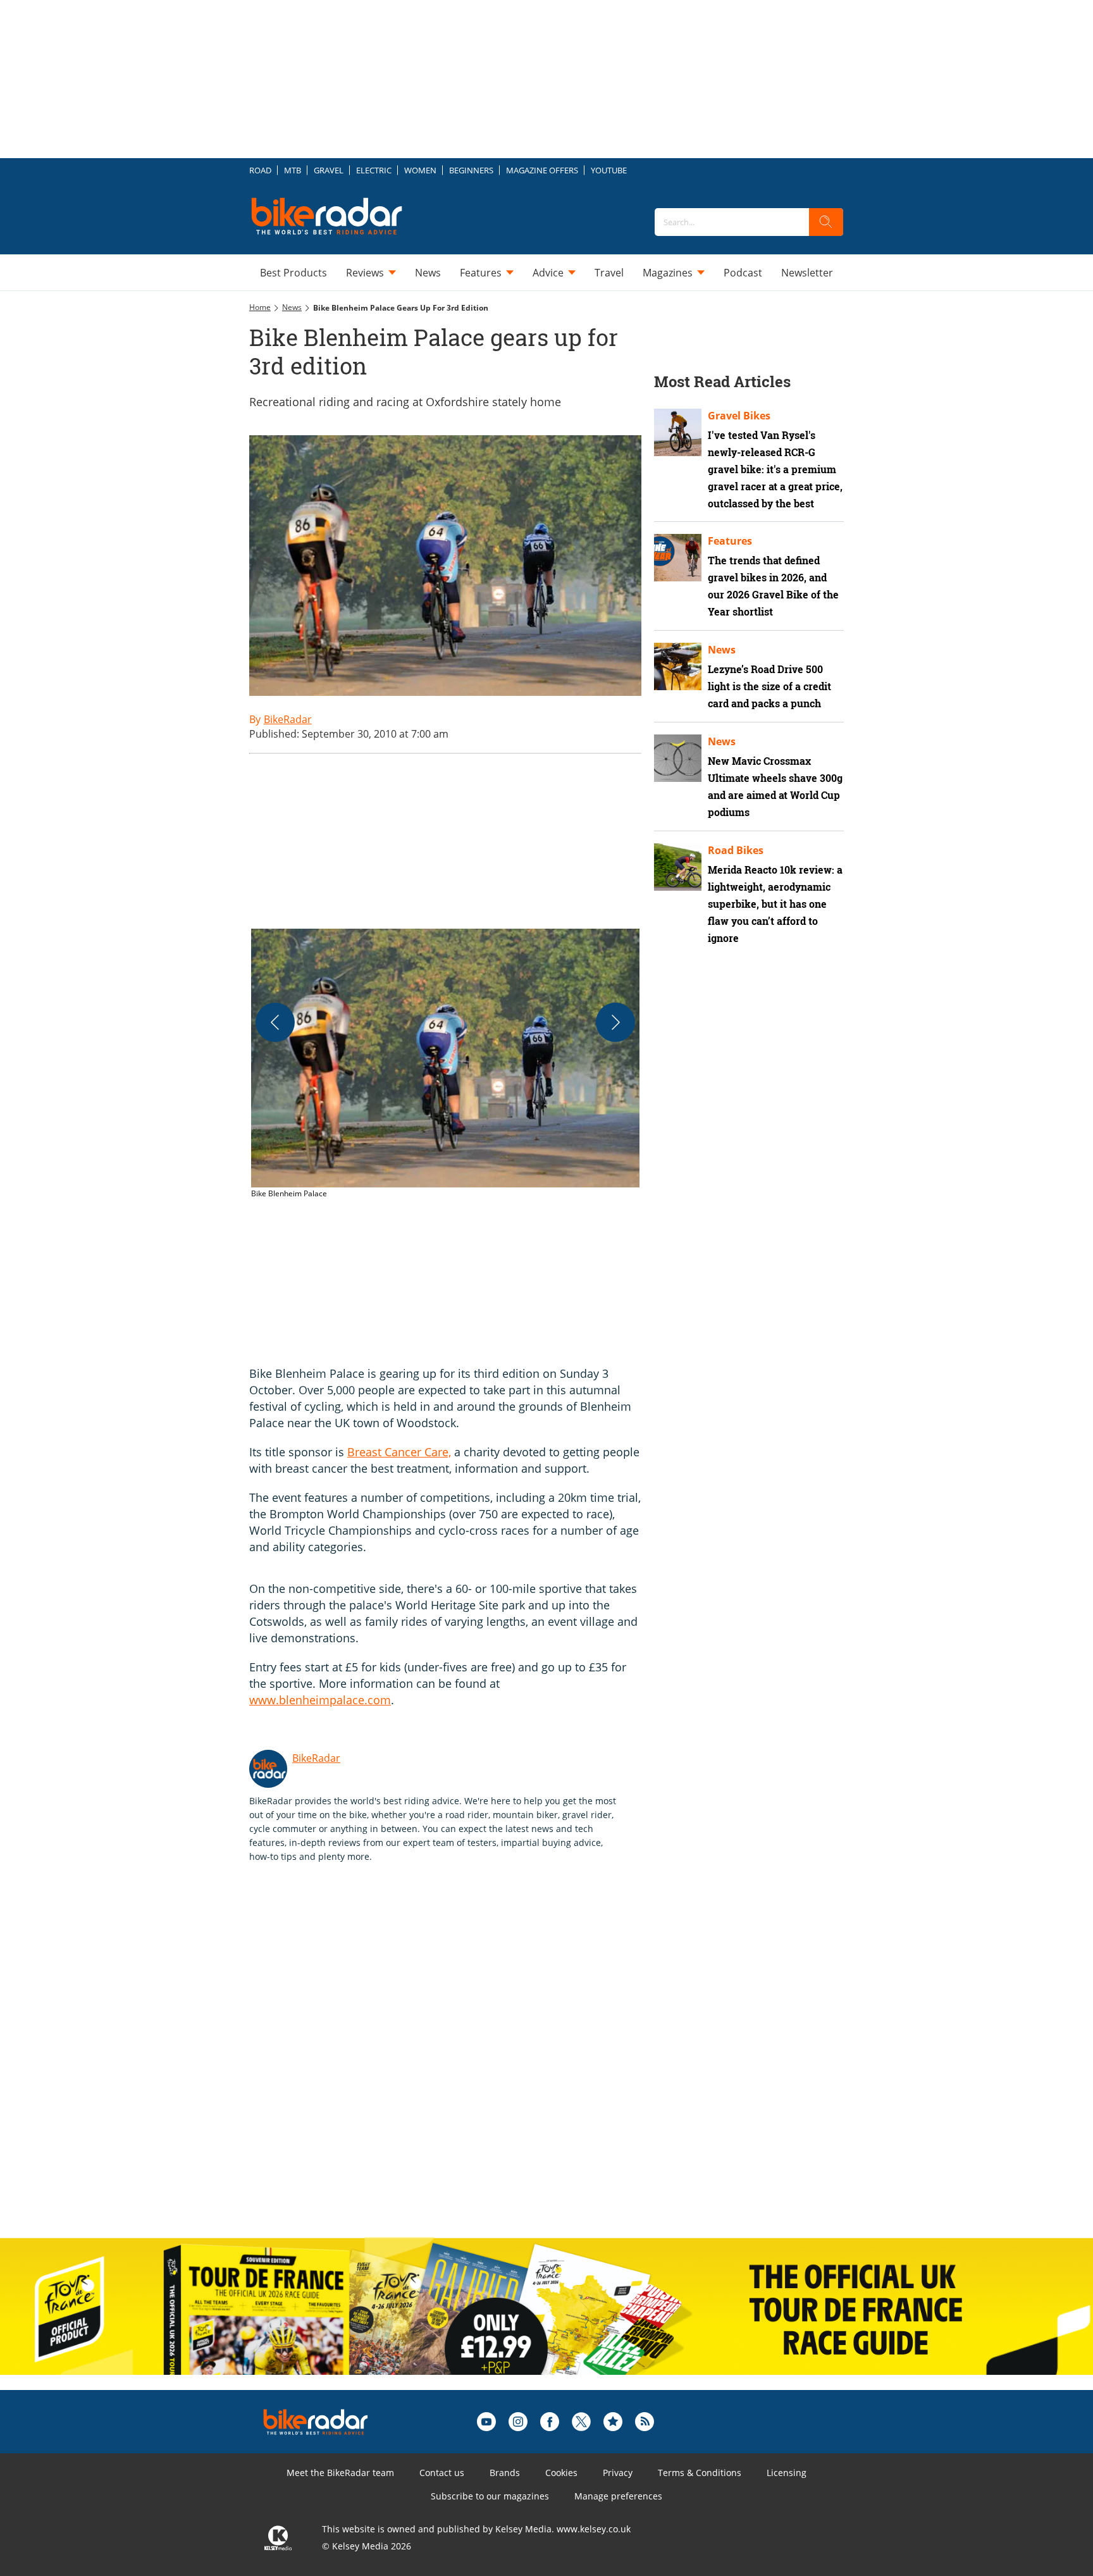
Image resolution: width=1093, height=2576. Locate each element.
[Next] (615, 1022)
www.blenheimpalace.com (320, 1700)
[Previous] (275, 1022)
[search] (826, 222)
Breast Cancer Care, (399, 1452)
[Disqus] (458, 2064)
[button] (445, 1064)
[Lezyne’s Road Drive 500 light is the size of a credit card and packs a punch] (678, 666)
